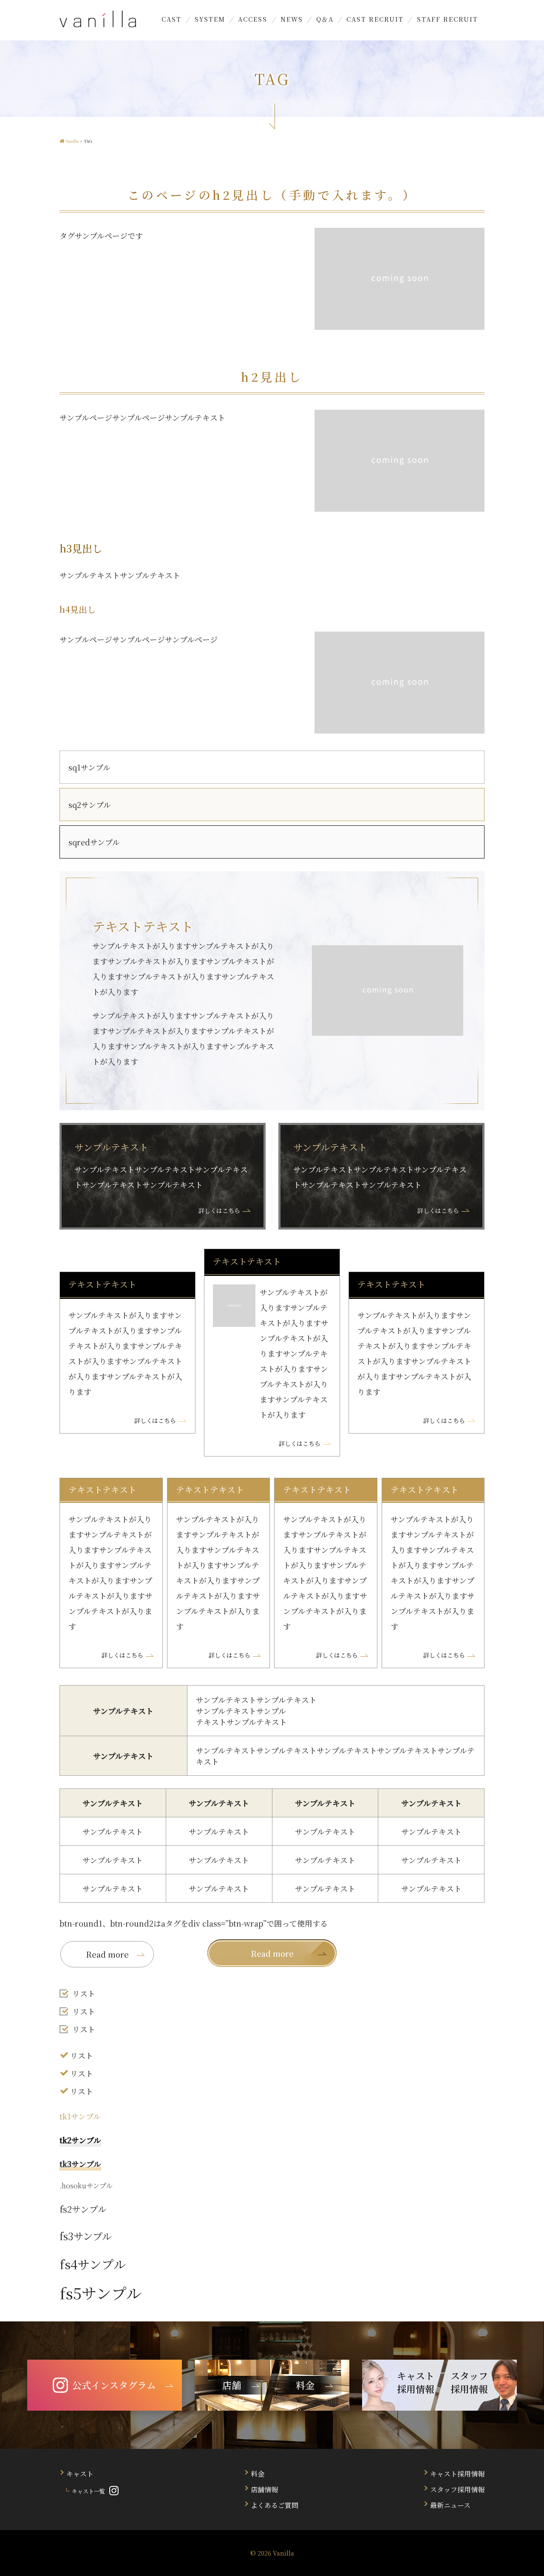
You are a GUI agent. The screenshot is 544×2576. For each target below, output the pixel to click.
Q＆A (325, 19)
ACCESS (253, 19)
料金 (258, 2474)
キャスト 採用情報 (416, 2382)
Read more (272, 1953)
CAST (171, 19)
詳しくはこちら (219, 1210)
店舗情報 (264, 2490)
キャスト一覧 (88, 2491)
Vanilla (283, 2553)
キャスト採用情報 (457, 2474)
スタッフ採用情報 (457, 2490)
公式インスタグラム (114, 2385)
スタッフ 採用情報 (469, 2382)
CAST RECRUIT (375, 19)
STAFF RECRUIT (448, 19)
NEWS (292, 19)
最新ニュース (450, 2505)
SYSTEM (210, 19)
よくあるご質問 (275, 2505)
